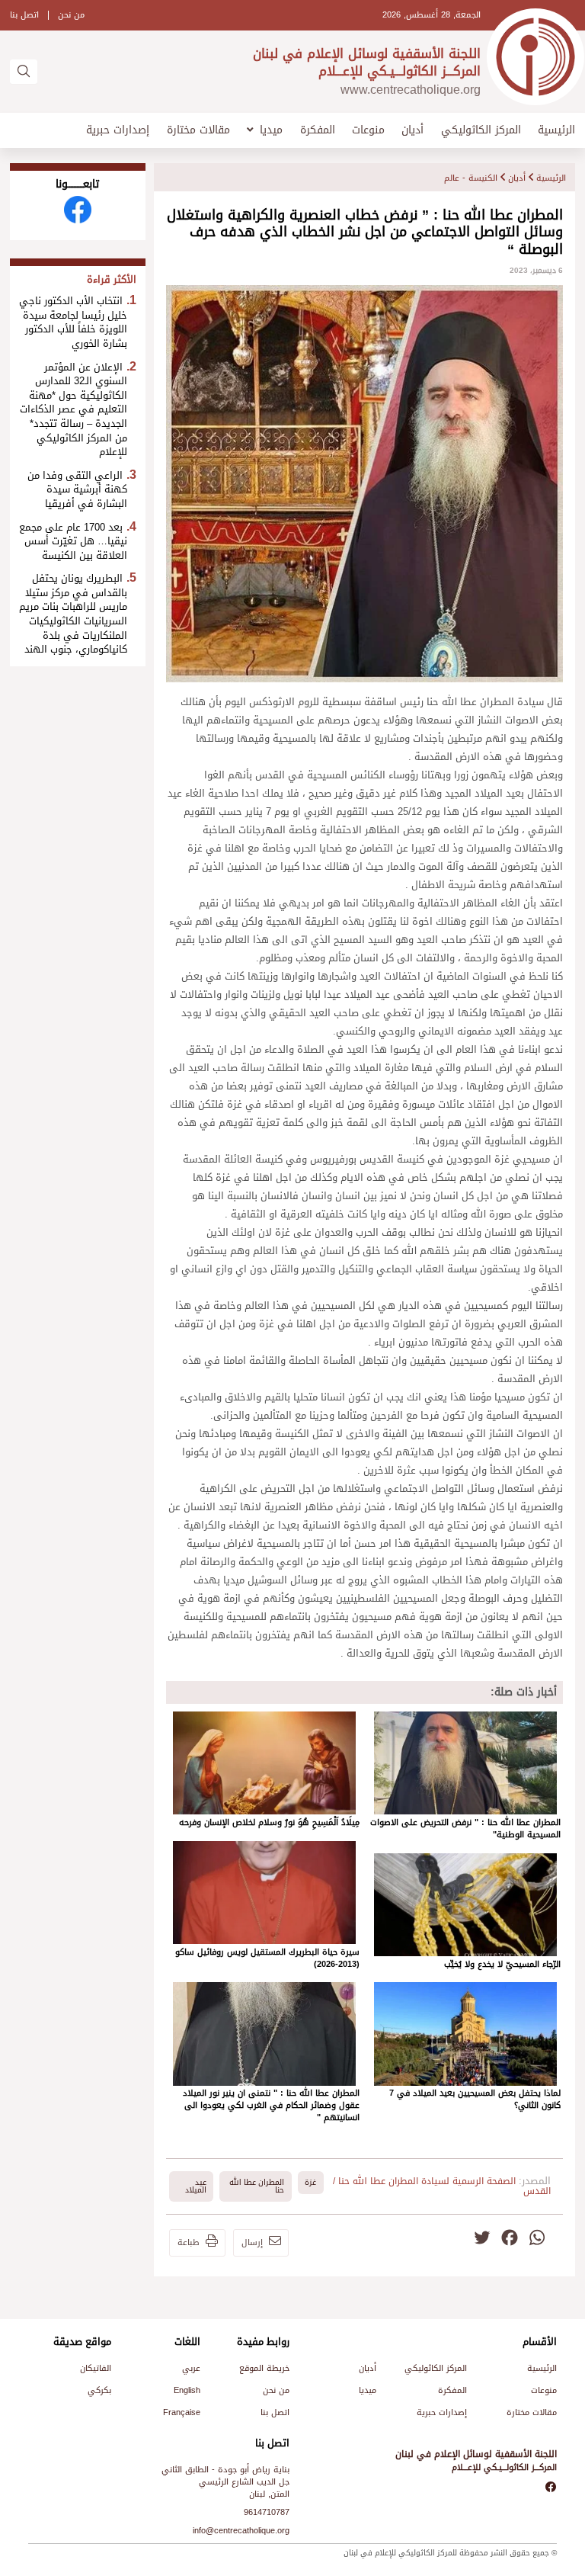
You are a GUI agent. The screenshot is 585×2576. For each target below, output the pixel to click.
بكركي (99, 2390)
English (187, 2390)
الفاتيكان (96, 2368)
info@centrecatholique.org (241, 2531)
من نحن (71, 15)
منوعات (368, 130)
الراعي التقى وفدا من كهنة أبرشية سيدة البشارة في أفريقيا (77, 490)
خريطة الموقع (264, 2368)
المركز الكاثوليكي (481, 130)
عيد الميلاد (196, 2186)
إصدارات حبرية (118, 130)
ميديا (271, 130)
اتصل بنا (24, 15)
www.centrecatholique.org (411, 90)
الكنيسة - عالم (471, 178)
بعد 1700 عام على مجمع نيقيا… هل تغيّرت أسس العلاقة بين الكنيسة (73, 542)
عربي (191, 2368)
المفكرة (318, 130)
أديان (412, 130)
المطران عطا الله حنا (257, 2186)
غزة (310, 2182)
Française (182, 2412)
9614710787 (267, 2512)
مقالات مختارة (198, 130)
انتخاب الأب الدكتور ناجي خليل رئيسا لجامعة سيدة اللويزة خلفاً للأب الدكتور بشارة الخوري (73, 322)
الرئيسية (556, 130)
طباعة (189, 2242)
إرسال (252, 2242)
